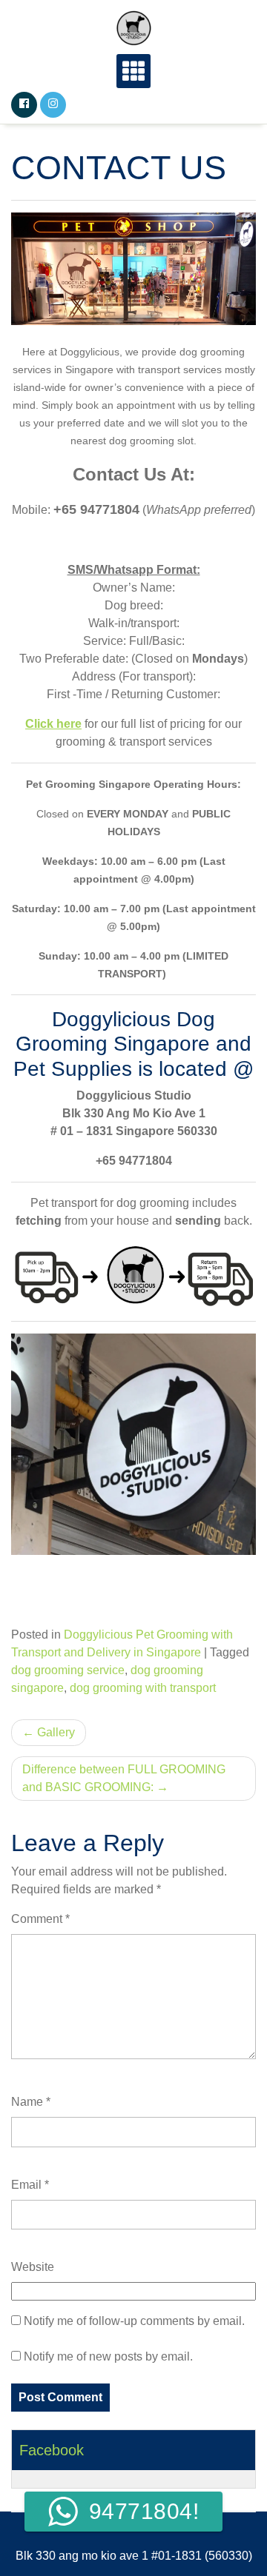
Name (31, 2102)
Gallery (56, 1732)
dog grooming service (68, 1670)
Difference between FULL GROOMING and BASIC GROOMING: (124, 1778)
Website (33, 2267)
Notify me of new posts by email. (108, 2356)
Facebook (52, 2450)
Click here (53, 724)
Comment (40, 1919)
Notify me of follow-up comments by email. (134, 2321)
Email (30, 2185)
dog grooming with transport (143, 1688)
